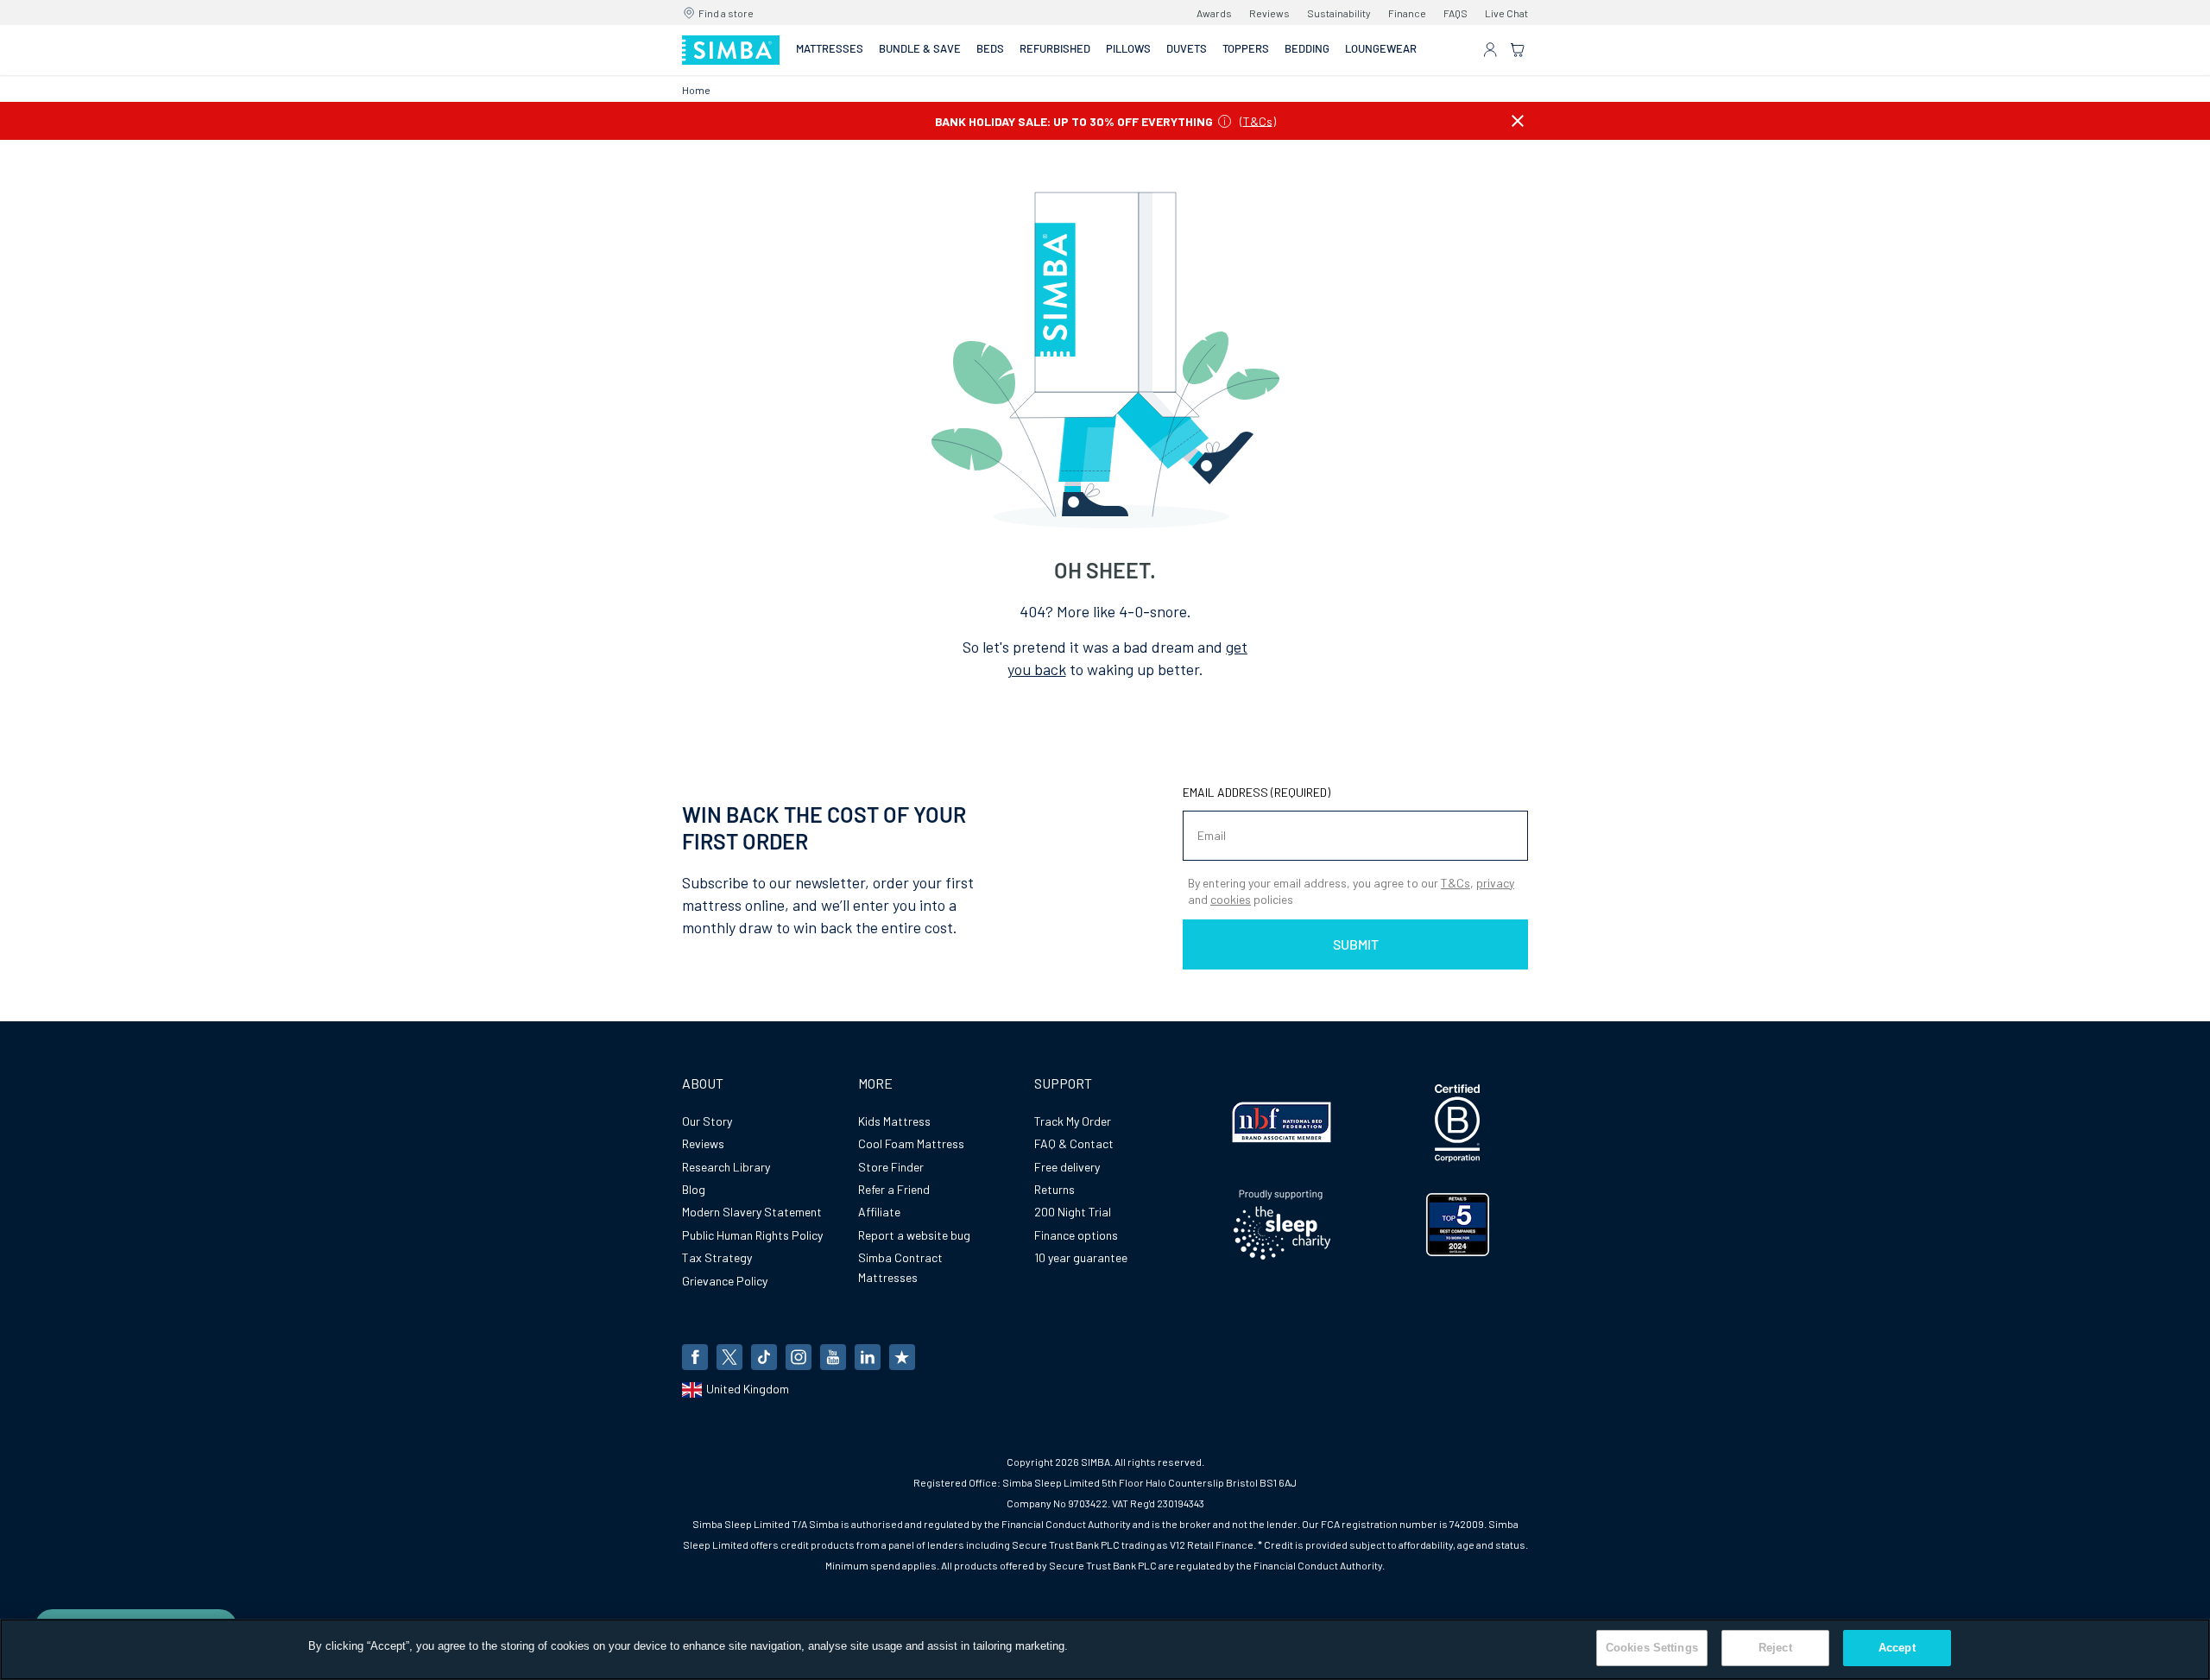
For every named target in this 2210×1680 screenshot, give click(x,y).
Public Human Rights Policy (752, 1235)
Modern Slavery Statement (752, 1212)
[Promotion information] (1225, 121)
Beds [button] (990, 48)
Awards (1214, 13)
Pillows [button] (1128, 48)
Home (696, 90)
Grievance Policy (725, 1281)
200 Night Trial (1073, 1212)
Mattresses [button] (830, 48)
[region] (1105, 1649)
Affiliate (879, 1212)
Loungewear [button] (1381, 48)
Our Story (707, 1121)
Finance (1407, 13)
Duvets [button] (1187, 48)
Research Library (726, 1167)
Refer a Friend (894, 1189)
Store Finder (891, 1167)
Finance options (1076, 1235)
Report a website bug (914, 1235)
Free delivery (1067, 1167)
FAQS (1455, 13)
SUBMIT (1356, 944)
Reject (1775, 1648)
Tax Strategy (717, 1257)
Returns (1054, 1189)
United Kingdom (748, 1389)
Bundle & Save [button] (920, 48)
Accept (1897, 1648)
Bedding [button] (1307, 48)
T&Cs (1258, 120)
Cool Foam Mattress (911, 1143)
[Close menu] (1518, 121)
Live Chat (1506, 13)
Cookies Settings (1652, 1648)
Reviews (1269, 13)
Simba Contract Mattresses (900, 1267)
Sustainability (1339, 13)
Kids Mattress (894, 1121)
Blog (694, 1189)
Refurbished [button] (1055, 48)
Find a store (726, 13)
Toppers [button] (1246, 48)
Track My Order (1073, 1121)
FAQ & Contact (1074, 1143)
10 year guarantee (1081, 1257)
